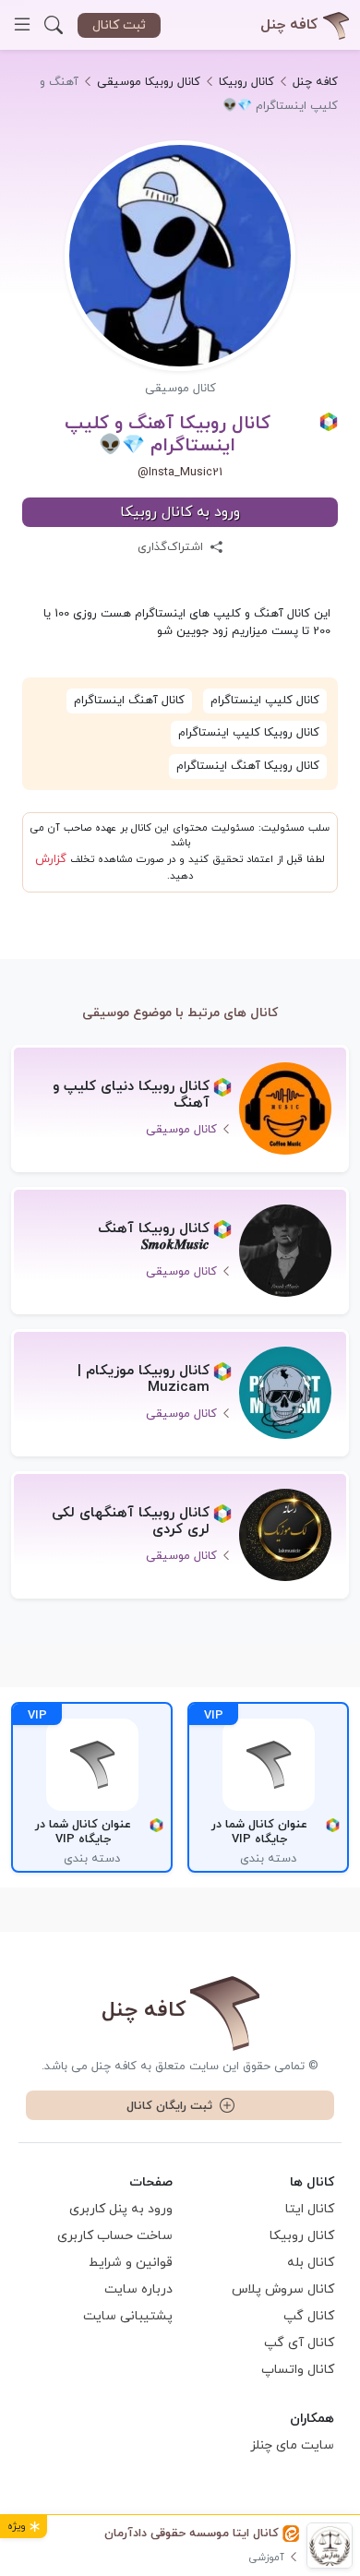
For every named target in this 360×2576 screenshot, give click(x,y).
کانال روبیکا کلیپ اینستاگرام (249, 733)
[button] (54, 25)
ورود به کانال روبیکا (180, 512)
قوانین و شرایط (131, 2263)
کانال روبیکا (302, 2236)
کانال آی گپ (299, 2343)
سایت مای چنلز (292, 2445)
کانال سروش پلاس (283, 2289)
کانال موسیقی (180, 389)
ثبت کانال (119, 25)
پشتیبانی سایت (128, 2316)
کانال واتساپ (298, 2370)
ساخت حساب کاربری (115, 2236)
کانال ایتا (310, 2209)
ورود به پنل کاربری (121, 2209)
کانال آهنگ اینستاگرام (129, 701)
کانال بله (311, 2263)
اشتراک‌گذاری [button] (172, 547)
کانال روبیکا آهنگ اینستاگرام (248, 766)
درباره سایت (138, 2289)
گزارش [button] (51, 859)
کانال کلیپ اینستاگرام (265, 701)
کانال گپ (309, 2316)
